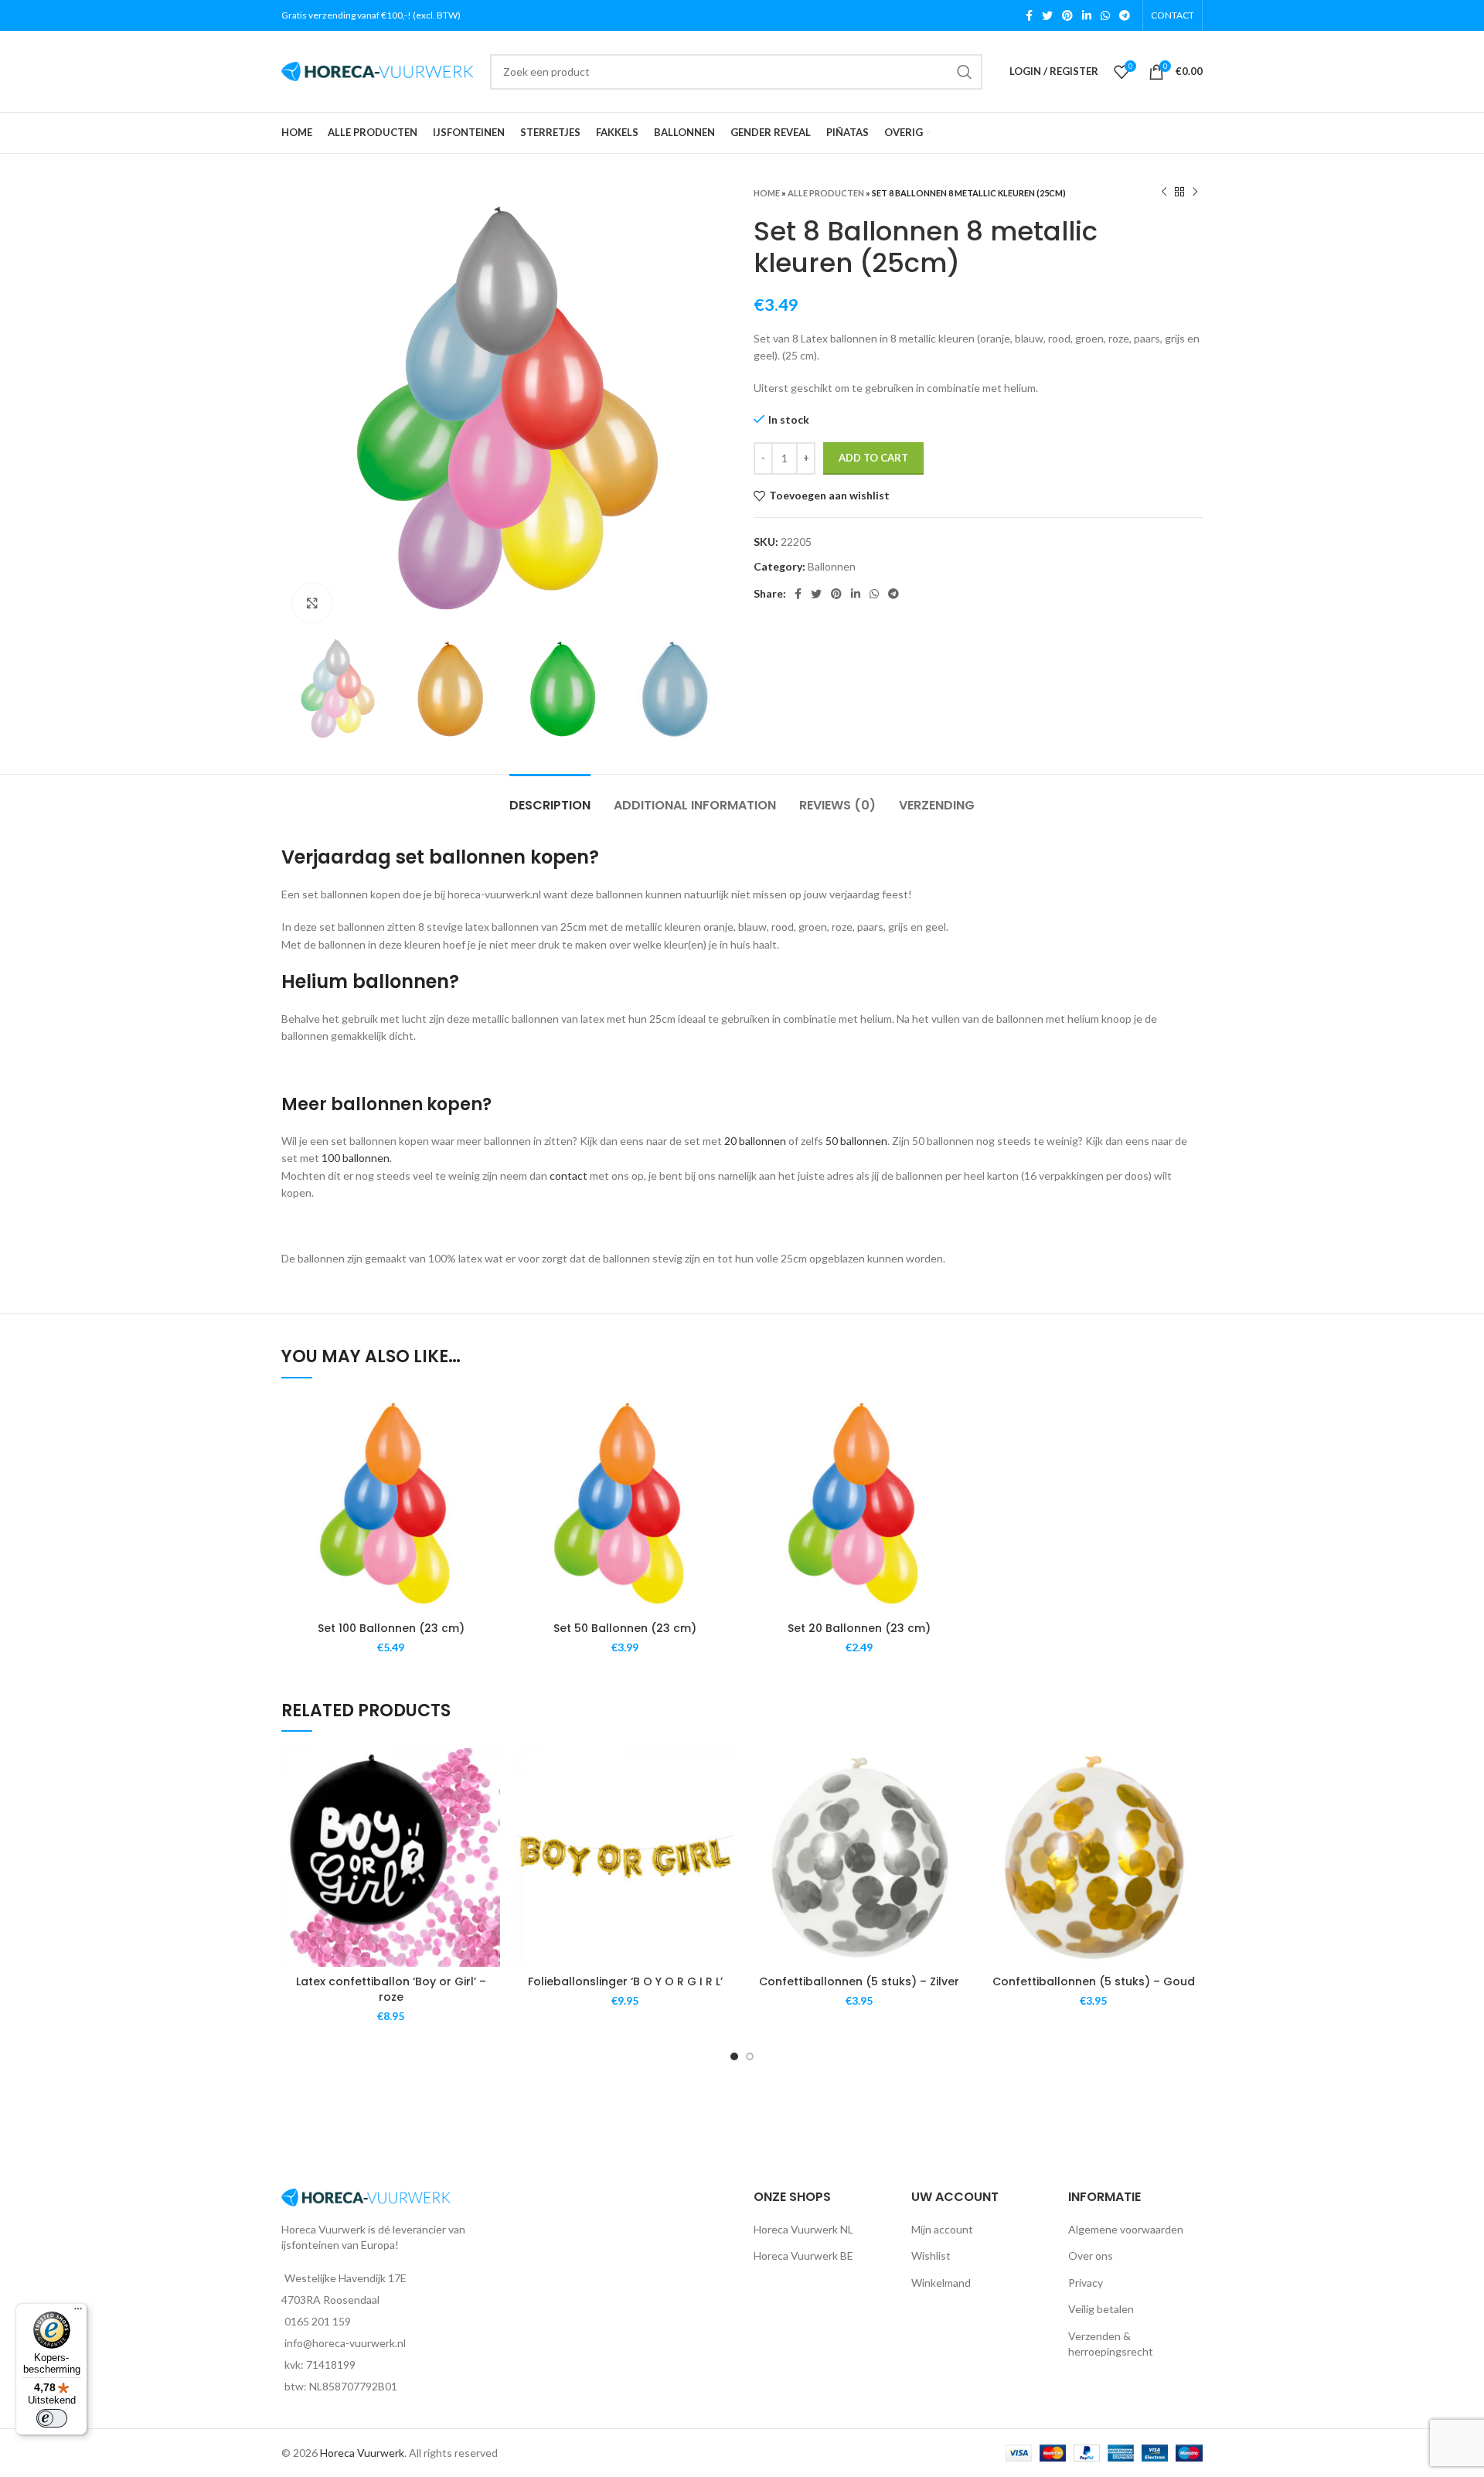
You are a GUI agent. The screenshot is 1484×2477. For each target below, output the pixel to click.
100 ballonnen (356, 1158)
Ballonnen (832, 566)
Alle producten (826, 193)
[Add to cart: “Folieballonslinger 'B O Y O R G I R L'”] (723, 1808)
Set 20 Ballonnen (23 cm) (859, 1628)
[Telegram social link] (1125, 15)
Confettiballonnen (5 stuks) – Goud (1094, 1981)
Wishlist (931, 2256)
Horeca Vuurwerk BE (803, 2256)
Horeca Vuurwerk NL (803, 2229)
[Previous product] (1164, 193)
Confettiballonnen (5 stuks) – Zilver (859, 1981)
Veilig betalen (1101, 2309)
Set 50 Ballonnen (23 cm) (625, 1628)
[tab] (550, 797)
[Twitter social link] (1047, 15)
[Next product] (1195, 193)
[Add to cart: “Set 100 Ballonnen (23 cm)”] (488, 1455)
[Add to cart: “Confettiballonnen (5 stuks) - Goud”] (1191, 1808)
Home (767, 193)
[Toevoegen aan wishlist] (488, 1420)
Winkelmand (941, 2283)
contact (568, 1175)
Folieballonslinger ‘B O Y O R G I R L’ (625, 1981)
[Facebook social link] (1029, 15)
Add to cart (873, 458)
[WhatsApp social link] (1105, 15)
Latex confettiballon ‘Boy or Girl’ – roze (391, 1989)
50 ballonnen (856, 1141)
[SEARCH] (965, 72)
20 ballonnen (755, 1141)
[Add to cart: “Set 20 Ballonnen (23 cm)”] (957, 1455)
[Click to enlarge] (312, 603)
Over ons (1091, 2256)
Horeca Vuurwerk (362, 2453)
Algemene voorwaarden (1126, 2229)
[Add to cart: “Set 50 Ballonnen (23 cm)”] (723, 1455)
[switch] (52, 2418)
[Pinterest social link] (1067, 15)
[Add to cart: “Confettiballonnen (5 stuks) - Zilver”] (957, 1808)
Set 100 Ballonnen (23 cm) (391, 1628)
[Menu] (78, 2312)
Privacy (1086, 2283)
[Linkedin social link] (1087, 15)
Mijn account (942, 2229)
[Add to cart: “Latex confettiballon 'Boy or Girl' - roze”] (488, 1808)
